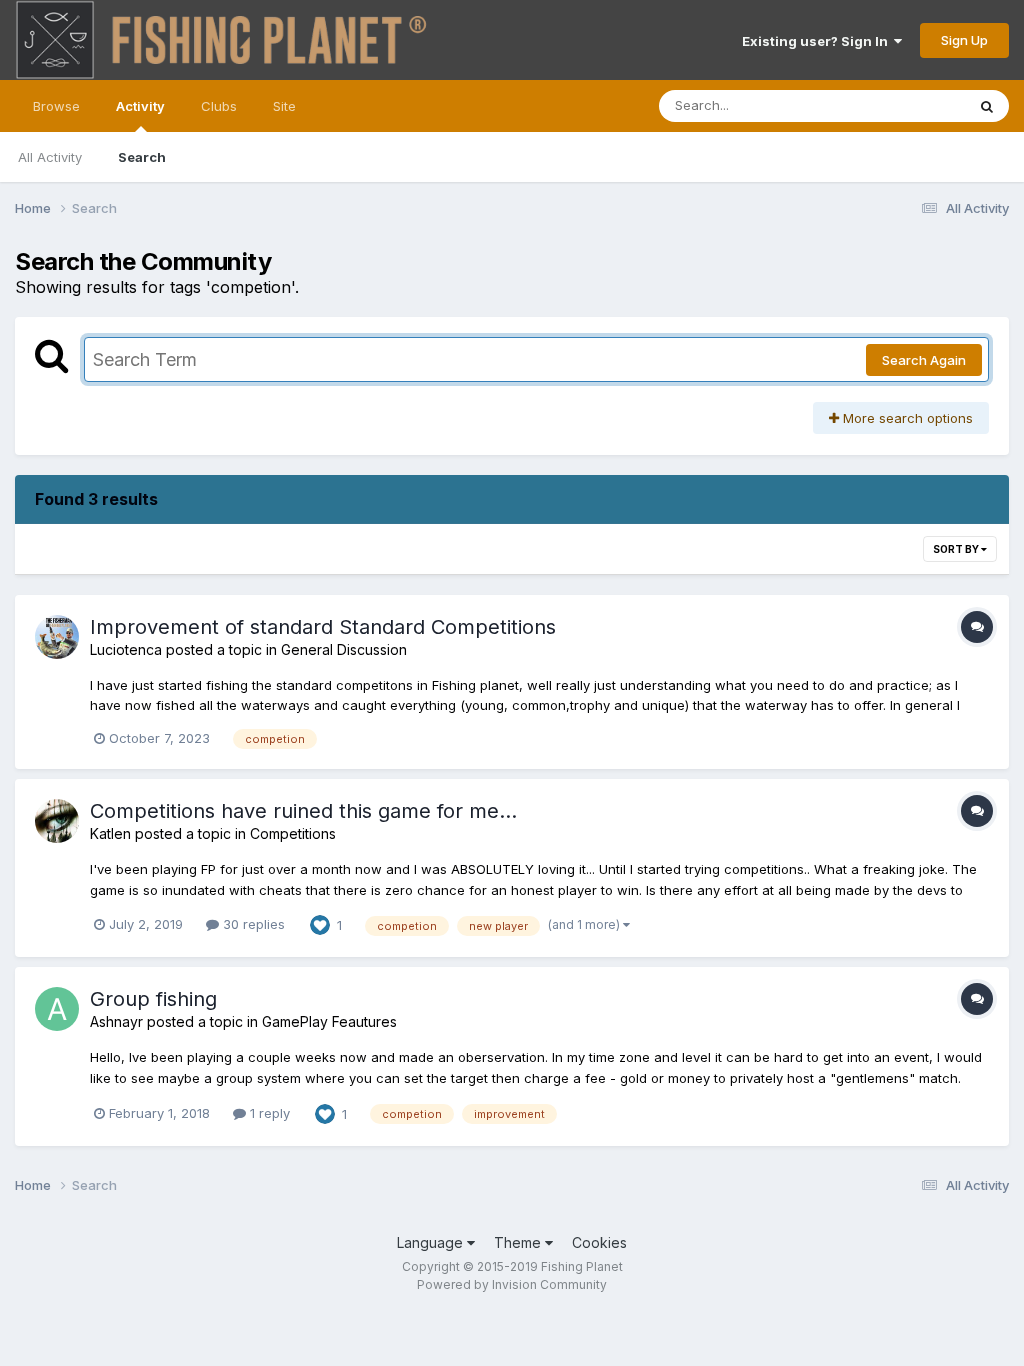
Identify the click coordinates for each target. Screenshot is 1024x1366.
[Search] (987, 106)
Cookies (599, 1242)
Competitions (293, 833)
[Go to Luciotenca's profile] (57, 637)
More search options (906, 418)
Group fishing (153, 999)
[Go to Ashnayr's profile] (57, 1009)
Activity (140, 106)
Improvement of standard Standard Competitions (323, 627)
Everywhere (903, 105)
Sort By (957, 549)
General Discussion (344, 649)
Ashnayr (116, 1021)
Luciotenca (126, 649)
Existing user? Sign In (818, 41)
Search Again (924, 360)
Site (284, 106)
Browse (56, 106)
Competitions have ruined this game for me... (303, 811)
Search (142, 157)
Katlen (110, 833)
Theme (519, 1242)
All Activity (50, 157)
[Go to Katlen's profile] (57, 821)
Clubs (219, 106)
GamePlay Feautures (329, 1021)
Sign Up (964, 40)
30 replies (252, 924)
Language (432, 1242)
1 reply (268, 1113)
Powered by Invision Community (512, 1284)
